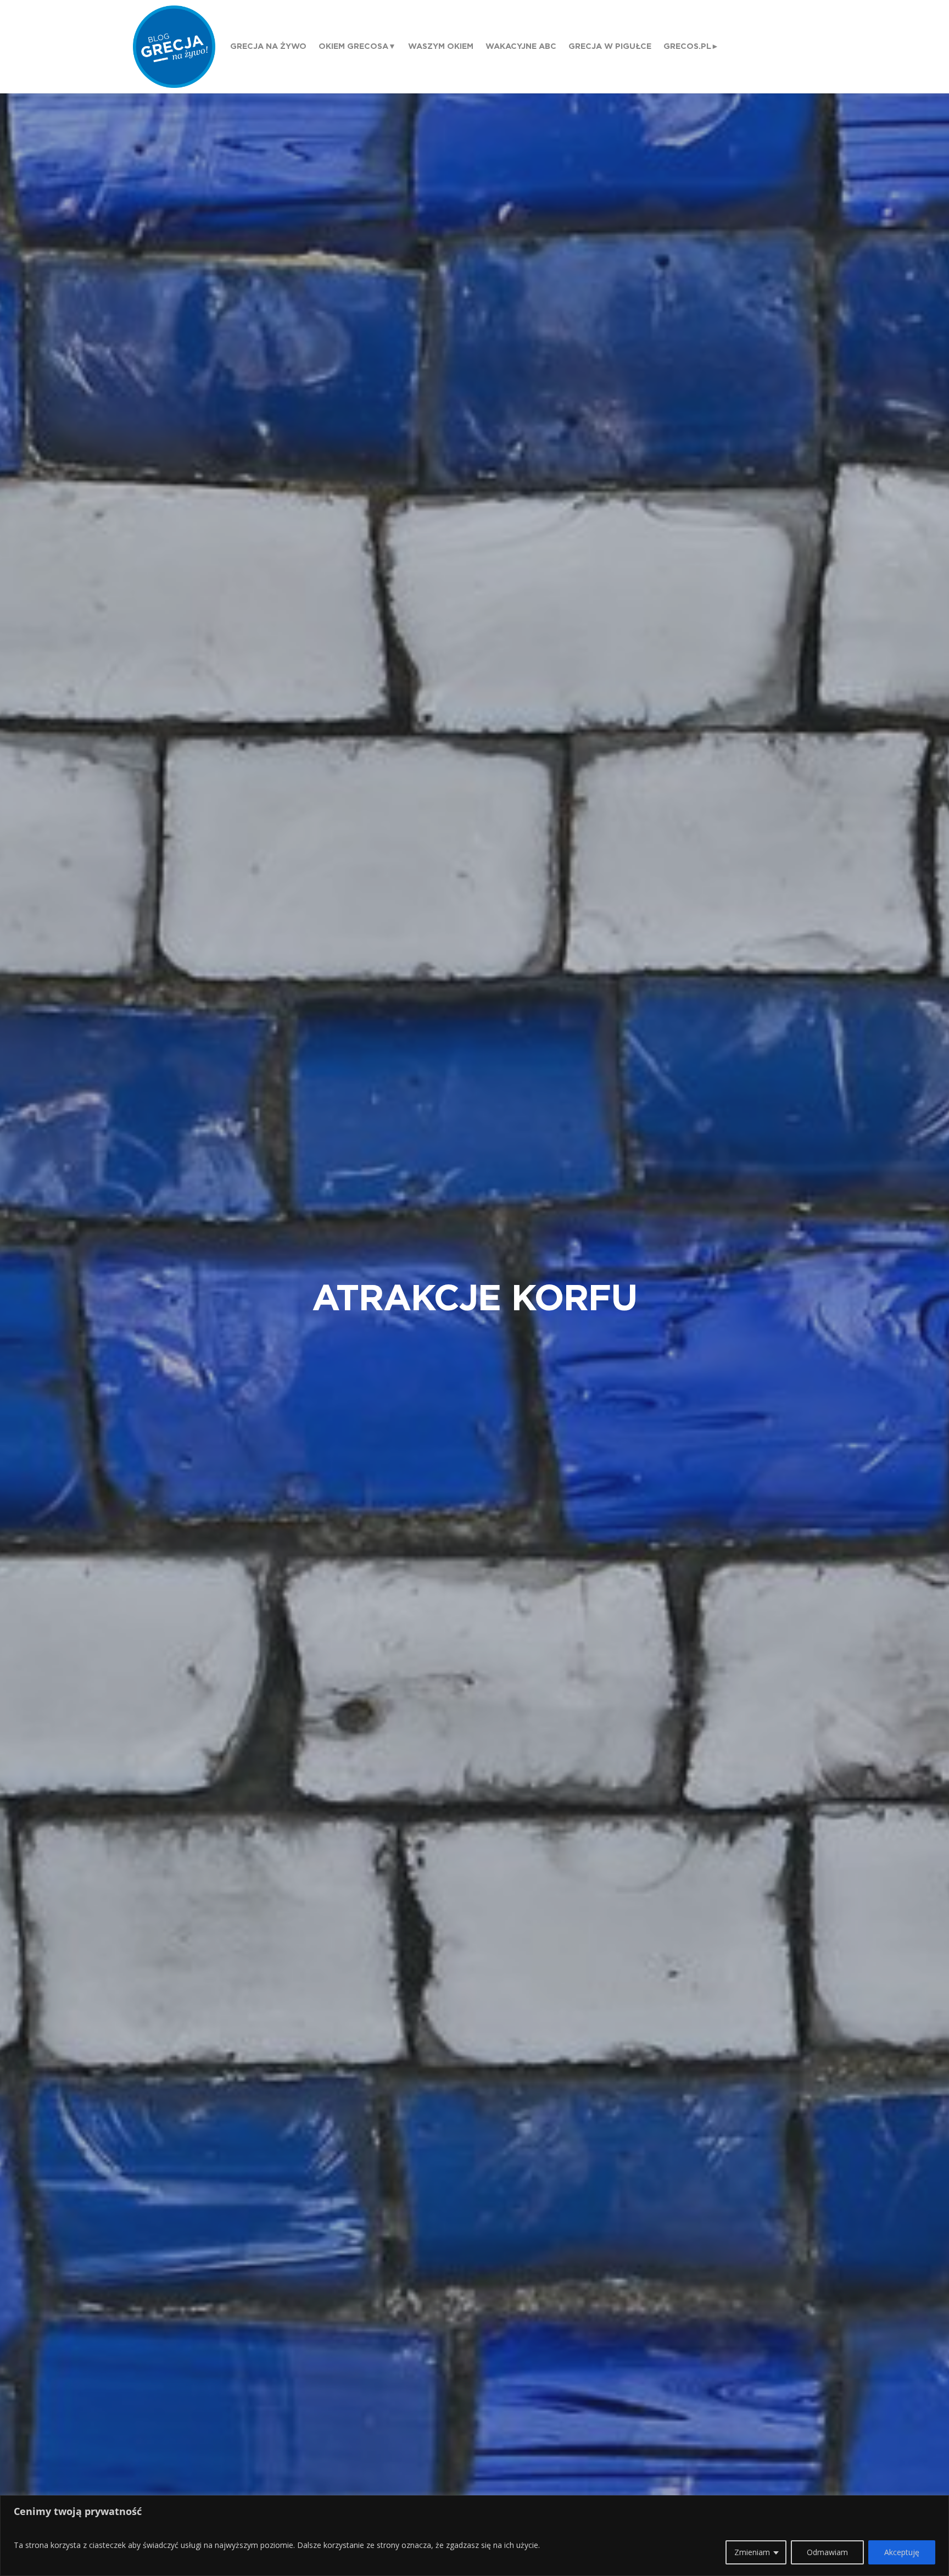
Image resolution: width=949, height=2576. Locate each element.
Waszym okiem (441, 46)
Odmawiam (827, 2552)
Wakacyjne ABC (521, 46)
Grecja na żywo (268, 46)
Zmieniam (752, 2552)
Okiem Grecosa (353, 46)
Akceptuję (902, 2552)
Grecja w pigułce (610, 46)
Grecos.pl (687, 46)
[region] (474, 2536)
